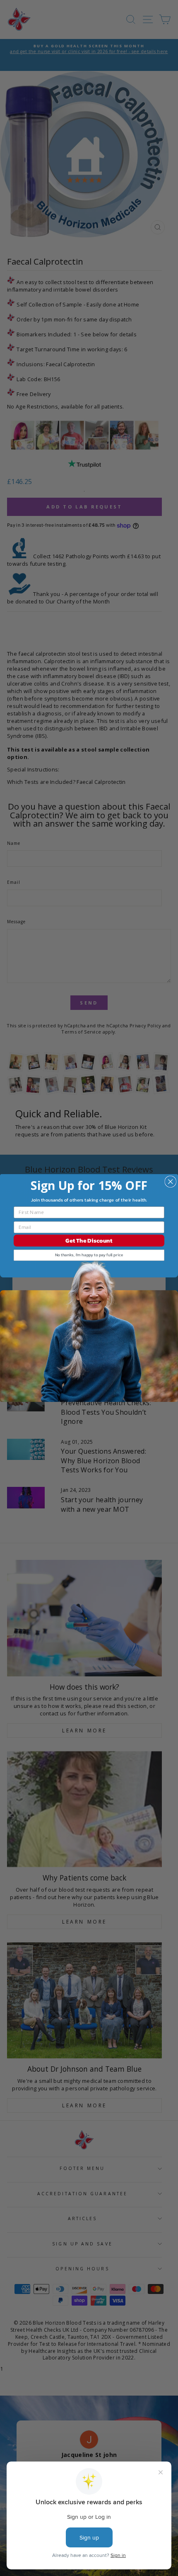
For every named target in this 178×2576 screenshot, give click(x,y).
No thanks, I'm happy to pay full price (89, 1255)
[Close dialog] (170, 1181)
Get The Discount (89, 1241)
